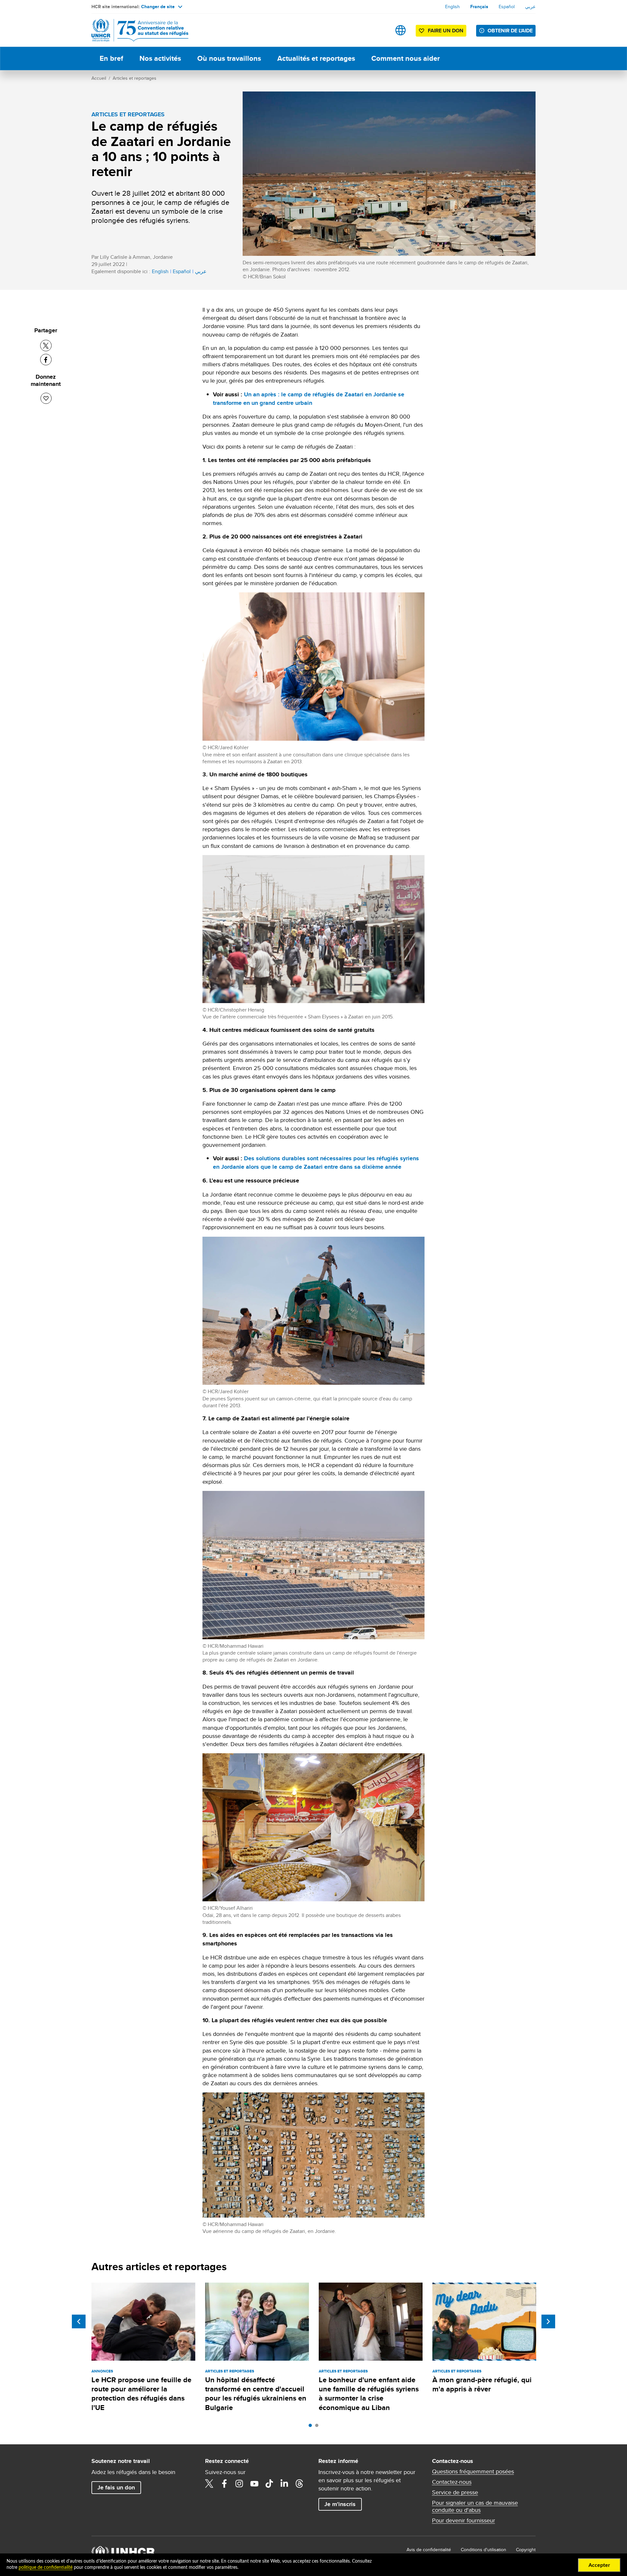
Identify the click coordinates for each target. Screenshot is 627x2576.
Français (479, 7)
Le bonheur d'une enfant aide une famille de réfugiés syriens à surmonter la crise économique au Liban (369, 2394)
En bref (111, 58)
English (452, 7)
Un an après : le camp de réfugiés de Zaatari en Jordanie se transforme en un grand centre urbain (309, 399)
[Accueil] (137, 30)
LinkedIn (284, 2484)
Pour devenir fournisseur (464, 2520)
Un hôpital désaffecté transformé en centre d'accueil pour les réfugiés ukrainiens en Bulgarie (256, 2394)
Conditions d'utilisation (483, 2550)
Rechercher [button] (380, 30)
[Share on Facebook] (46, 360)
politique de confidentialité (46, 2568)
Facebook (224, 2484)
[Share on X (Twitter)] (46, 346)
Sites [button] (401, 30)
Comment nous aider (406, 58)
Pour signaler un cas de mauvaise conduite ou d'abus (475, 2506)
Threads (299, 2484)
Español (507, 7)
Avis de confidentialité (429, 2550)
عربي (530, 7)
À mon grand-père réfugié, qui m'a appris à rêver (482, 2384)
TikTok (269, 2484)
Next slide (548, 2321)
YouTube (254, 2484)
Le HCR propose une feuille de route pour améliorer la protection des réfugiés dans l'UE (141, 2394)
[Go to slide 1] (312, 2427)
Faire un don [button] (446, 31)
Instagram (239, 2484)
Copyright (526, 2550)
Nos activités (160, 58)
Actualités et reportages (316, 58)
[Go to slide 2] (318, 2427)
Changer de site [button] (158, 7)
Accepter (599, 2565)
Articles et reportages (135, 78)
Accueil (99, 78)
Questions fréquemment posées (473, 2471)
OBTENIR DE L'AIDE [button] (510, 31)
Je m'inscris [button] (340, 2504)
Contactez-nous (452, 2482)
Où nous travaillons (229, 58)
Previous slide (79, 2321)
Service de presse (455, 2492)
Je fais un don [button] (116, 2487)
